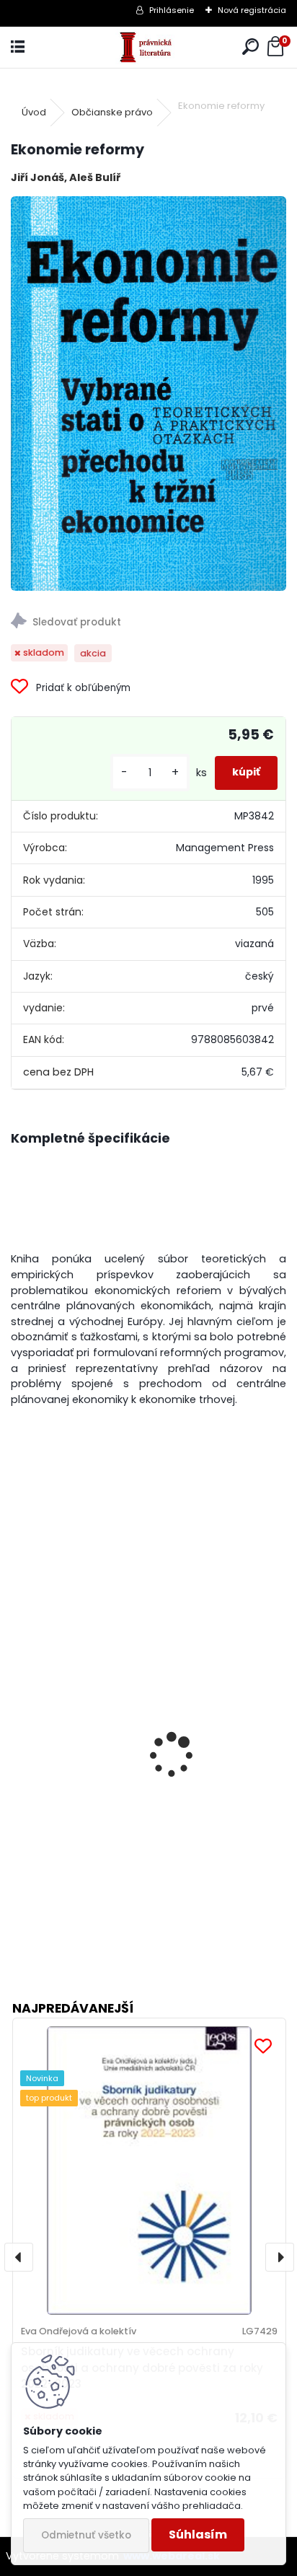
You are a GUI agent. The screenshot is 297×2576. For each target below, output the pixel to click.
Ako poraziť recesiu (75, 1817)
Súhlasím (198, 2535)
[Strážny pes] (148, 623)
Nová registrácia (252, 10)
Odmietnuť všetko (86, 2535)
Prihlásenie (172, 10)
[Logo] (149, 47)
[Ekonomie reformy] (148, 394)
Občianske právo (112, 112)
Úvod (34, 112)
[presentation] (17, 1736)
